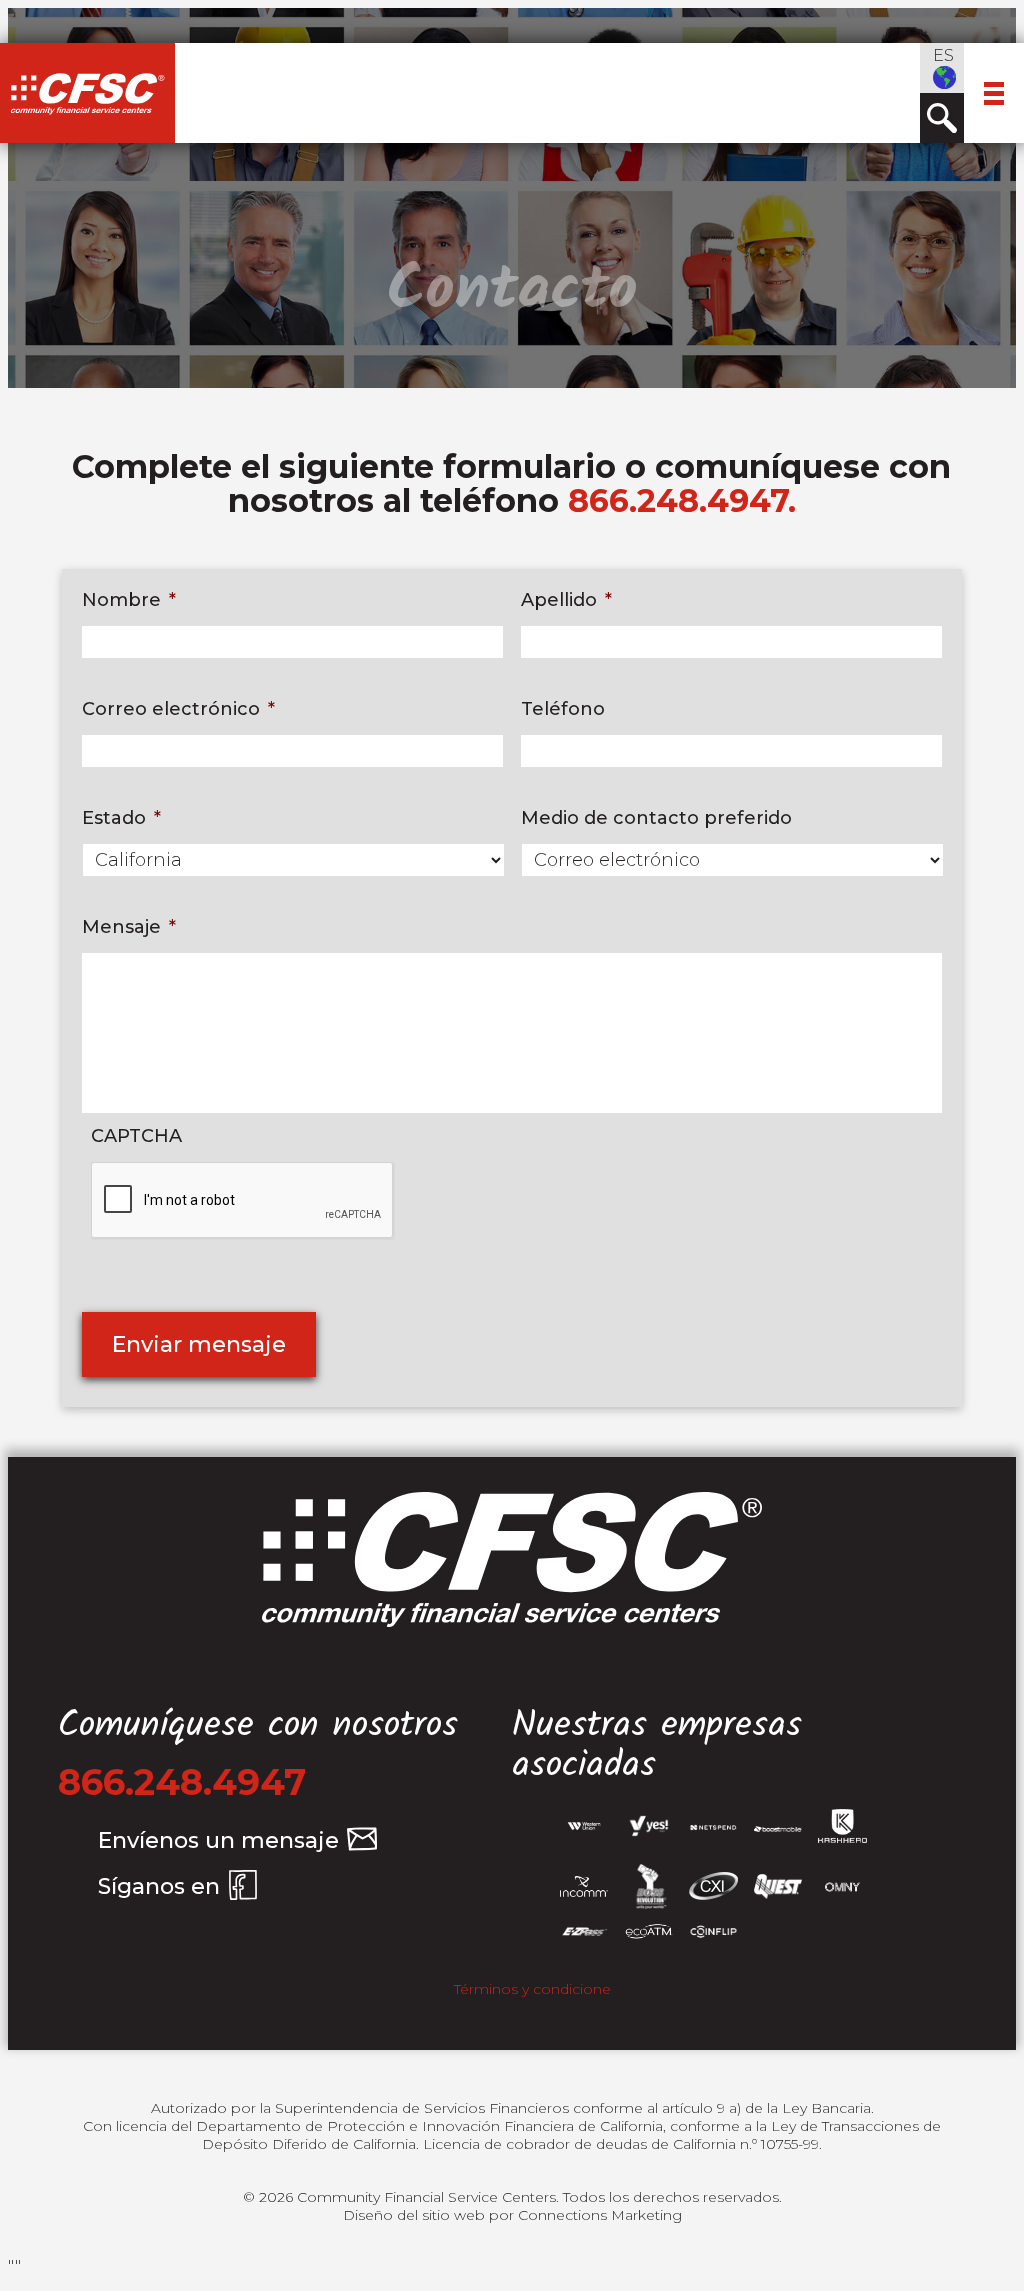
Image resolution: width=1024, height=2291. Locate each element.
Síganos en (159, 1886)
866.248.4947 (182, 1782)
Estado (121, 818)
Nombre (129, 600)
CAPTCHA (136, 1136)
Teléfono (563, 709)
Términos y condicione (532, 1989)
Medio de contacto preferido (656, 818)
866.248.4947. (682, 500)
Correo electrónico (178, 709)
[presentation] (243, 1201)
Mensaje (129, 927)
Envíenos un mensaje (218, 1840)
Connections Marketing (600, 2215)
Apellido (566, 600)
